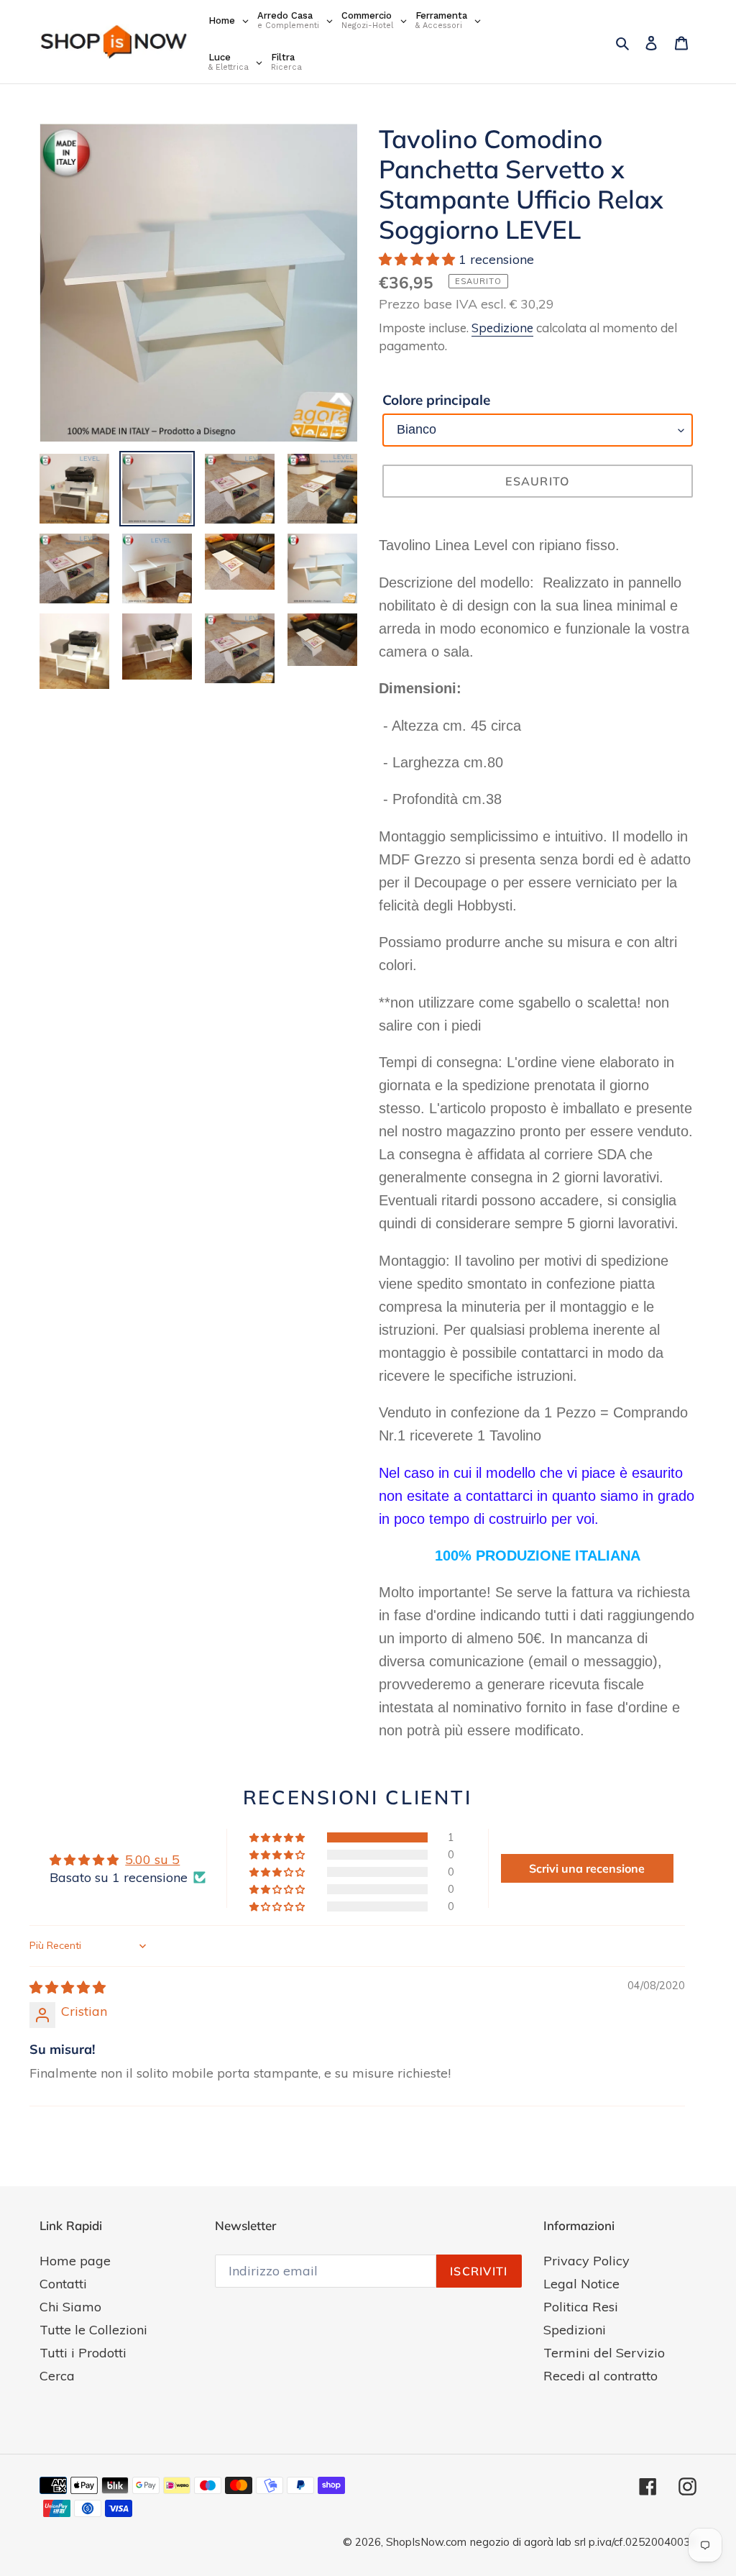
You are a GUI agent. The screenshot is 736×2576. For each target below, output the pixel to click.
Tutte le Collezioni (93, 2330)
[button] (419, 259)
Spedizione (502, 328)
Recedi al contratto (601, 2376)
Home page (75, 2261)
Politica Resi (581, 2307)
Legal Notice (581, 2284)
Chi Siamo (70, 2307)
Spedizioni (575, 2330)
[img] (68, 1987)
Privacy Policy (586, 2261)
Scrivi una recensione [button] (587, 1868)
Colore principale (436, 400)
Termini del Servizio (604, 2353)
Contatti (63, 2284)
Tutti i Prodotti (83, 2353)
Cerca (57, 2376)
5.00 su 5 (152, 1859)
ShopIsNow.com (426, 2542)
